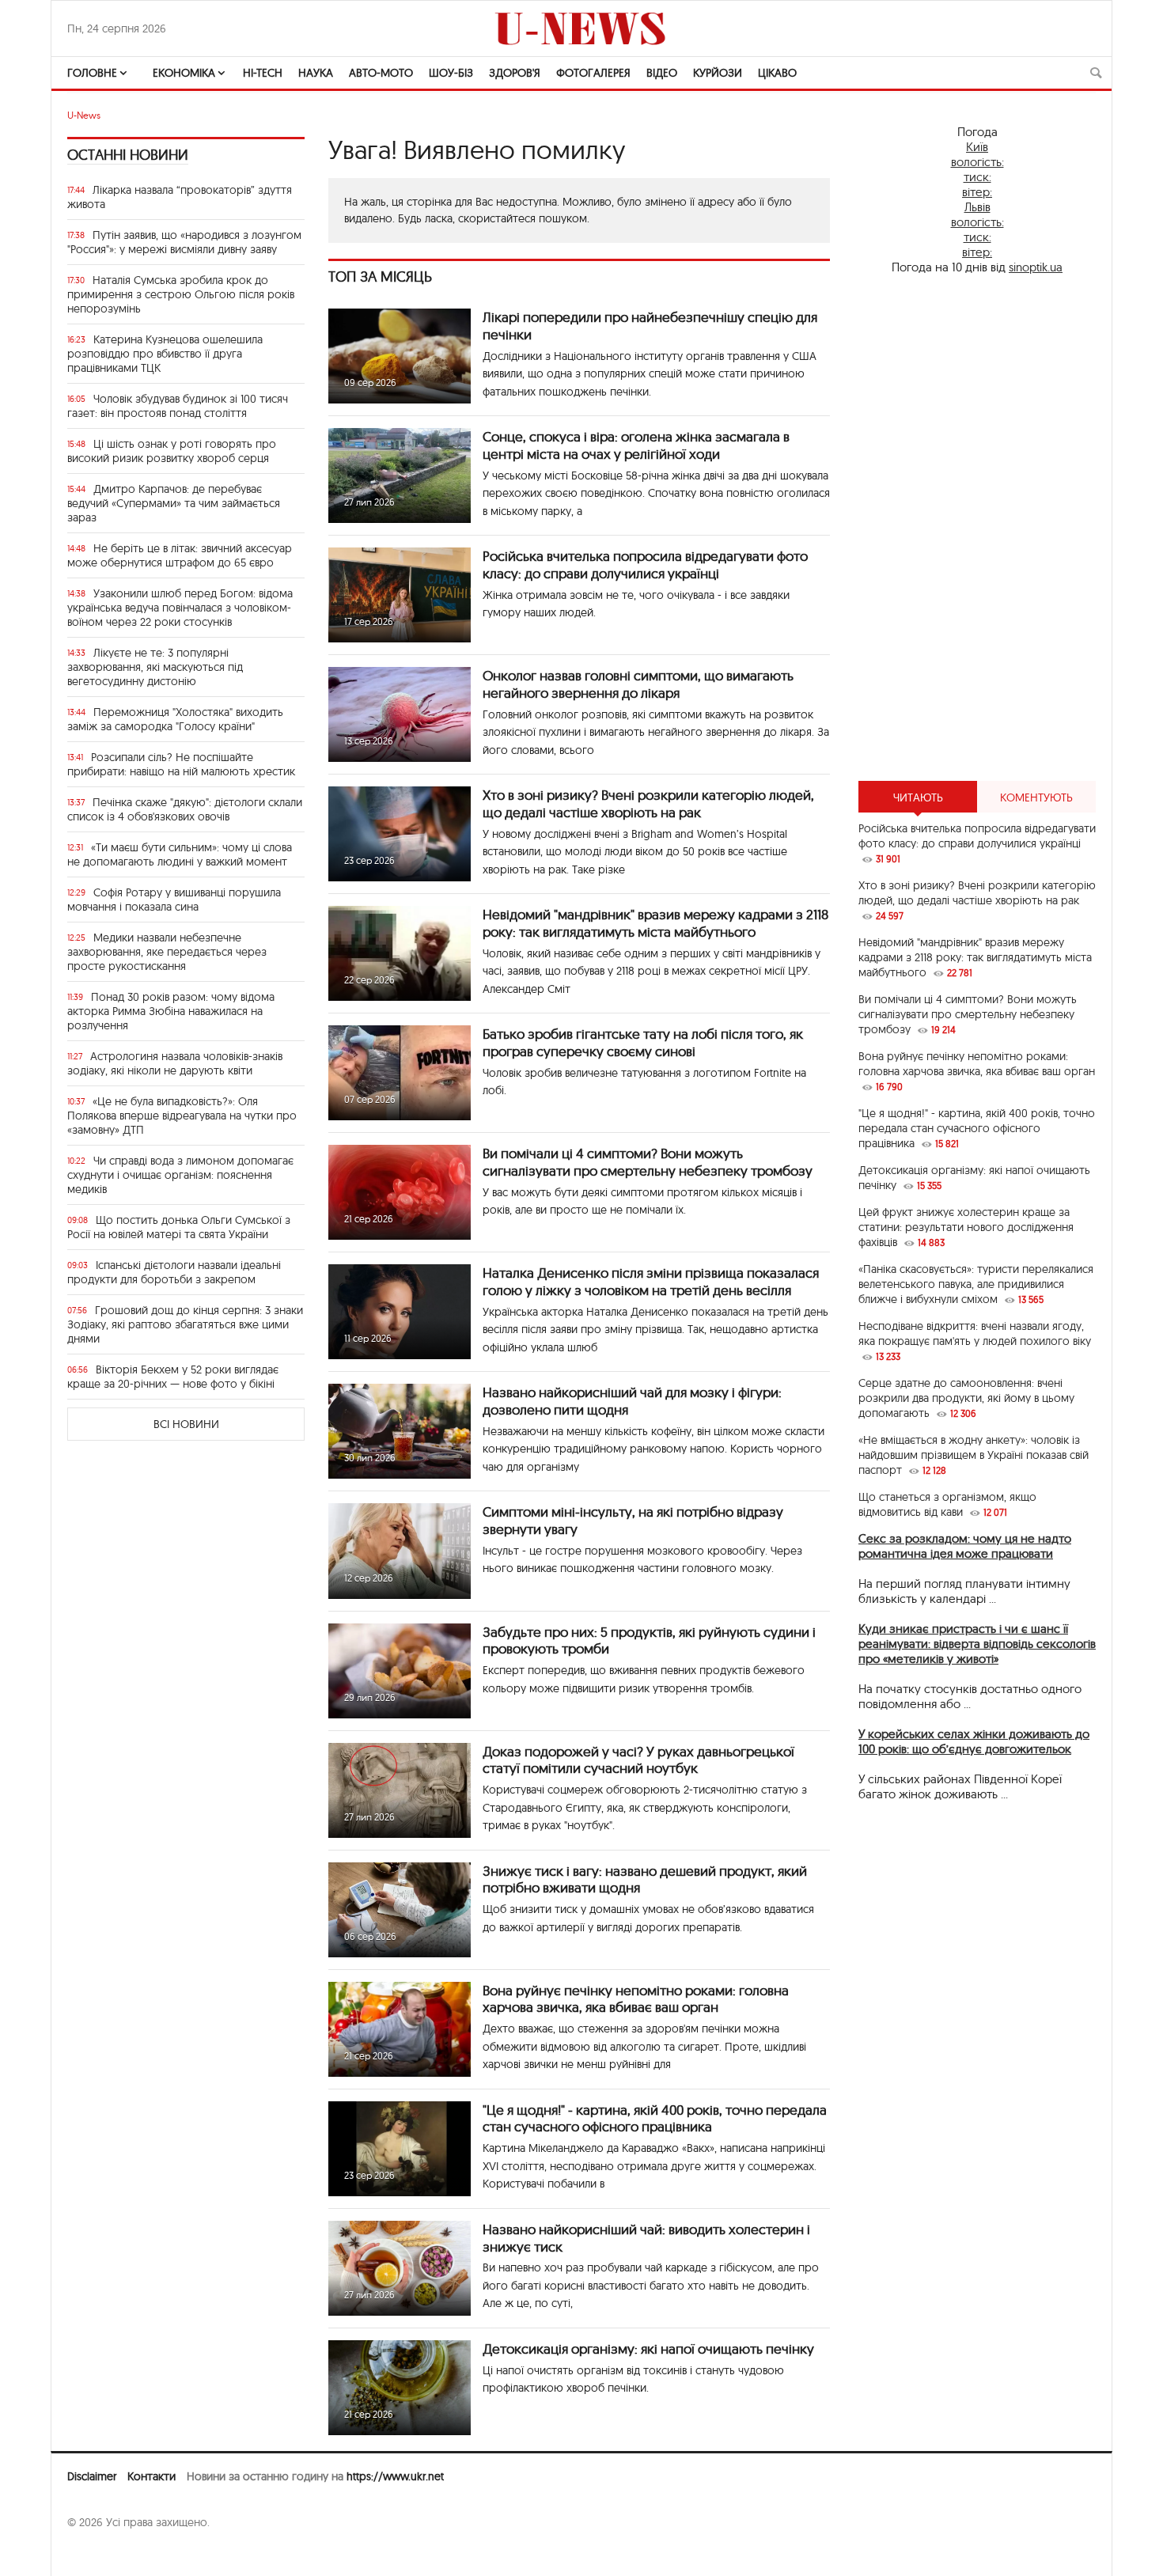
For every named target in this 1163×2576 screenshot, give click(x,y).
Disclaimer (92, 2476)
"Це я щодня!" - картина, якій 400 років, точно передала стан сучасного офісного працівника (655, 2118)
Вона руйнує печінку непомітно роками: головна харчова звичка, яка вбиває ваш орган (636, 1999)
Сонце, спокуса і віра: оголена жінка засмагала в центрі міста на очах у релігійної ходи (636, 445)
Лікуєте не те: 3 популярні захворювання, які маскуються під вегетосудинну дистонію (155, 667)
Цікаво (777, 73)
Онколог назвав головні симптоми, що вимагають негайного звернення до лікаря (638, 684)
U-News (84, 115)
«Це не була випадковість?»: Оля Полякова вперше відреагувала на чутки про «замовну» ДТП (182, 1116)
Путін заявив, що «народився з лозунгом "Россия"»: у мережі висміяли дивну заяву (184, 242)
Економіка (184, 73)
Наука (316, 73)
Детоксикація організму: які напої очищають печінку (648, 2349)
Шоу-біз (451, 73)
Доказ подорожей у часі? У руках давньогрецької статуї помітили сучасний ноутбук (638, 1760)
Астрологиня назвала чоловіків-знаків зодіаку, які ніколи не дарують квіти (175, 1063)
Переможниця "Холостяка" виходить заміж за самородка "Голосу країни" (175, 719)
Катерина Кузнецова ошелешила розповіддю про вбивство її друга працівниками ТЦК (165, 354)
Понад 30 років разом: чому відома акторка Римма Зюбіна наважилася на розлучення (171, 1011)
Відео (662, 73)
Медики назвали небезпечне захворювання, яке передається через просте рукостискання (167, 952)
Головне (92, 73)
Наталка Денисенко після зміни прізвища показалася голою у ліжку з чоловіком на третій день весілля (651, 1281)
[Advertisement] (977, 528)
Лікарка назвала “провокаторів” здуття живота (180, 197)
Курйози (718, 73)
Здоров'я (515, 73)
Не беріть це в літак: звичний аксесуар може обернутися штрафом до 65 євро (180, 555)
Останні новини (128, 155)
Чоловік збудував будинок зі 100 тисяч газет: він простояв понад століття (178, 406)
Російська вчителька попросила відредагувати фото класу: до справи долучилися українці (645, 564)
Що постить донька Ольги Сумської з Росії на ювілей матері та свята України (179, 1227)
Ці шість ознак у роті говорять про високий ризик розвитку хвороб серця (172, 451)
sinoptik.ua (1036, 267)
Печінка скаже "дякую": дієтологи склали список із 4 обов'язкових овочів (185, 809)
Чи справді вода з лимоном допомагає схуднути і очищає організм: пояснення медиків (180, 1175)
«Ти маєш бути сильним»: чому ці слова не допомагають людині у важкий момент (180, 854)
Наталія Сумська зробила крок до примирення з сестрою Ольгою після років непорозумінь (181, 294)
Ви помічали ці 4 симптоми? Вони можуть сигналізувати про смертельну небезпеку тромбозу (648, 1162)
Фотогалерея (593, 73)
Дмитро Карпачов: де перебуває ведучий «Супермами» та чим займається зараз (174, 503)
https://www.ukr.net (395, 2476)
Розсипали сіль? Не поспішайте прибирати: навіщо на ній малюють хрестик (181, 764)
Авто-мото (381, 73)
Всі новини (186, 1424)
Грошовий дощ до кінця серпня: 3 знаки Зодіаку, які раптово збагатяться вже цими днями (185, 1324)
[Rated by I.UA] (102, 2553)
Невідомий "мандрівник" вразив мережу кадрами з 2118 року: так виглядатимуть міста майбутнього (655, 923)
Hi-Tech (263, 73)
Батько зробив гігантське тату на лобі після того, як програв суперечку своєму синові (643, 1042)
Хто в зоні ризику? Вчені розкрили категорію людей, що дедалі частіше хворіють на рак (648, 803)
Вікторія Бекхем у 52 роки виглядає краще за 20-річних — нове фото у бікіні (173, 1377)
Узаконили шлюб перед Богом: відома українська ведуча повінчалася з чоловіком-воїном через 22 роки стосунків (180, 608)
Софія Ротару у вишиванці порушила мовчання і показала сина (174, 900)
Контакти (152, 2476)
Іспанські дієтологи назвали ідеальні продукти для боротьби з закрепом (174, 1272)
